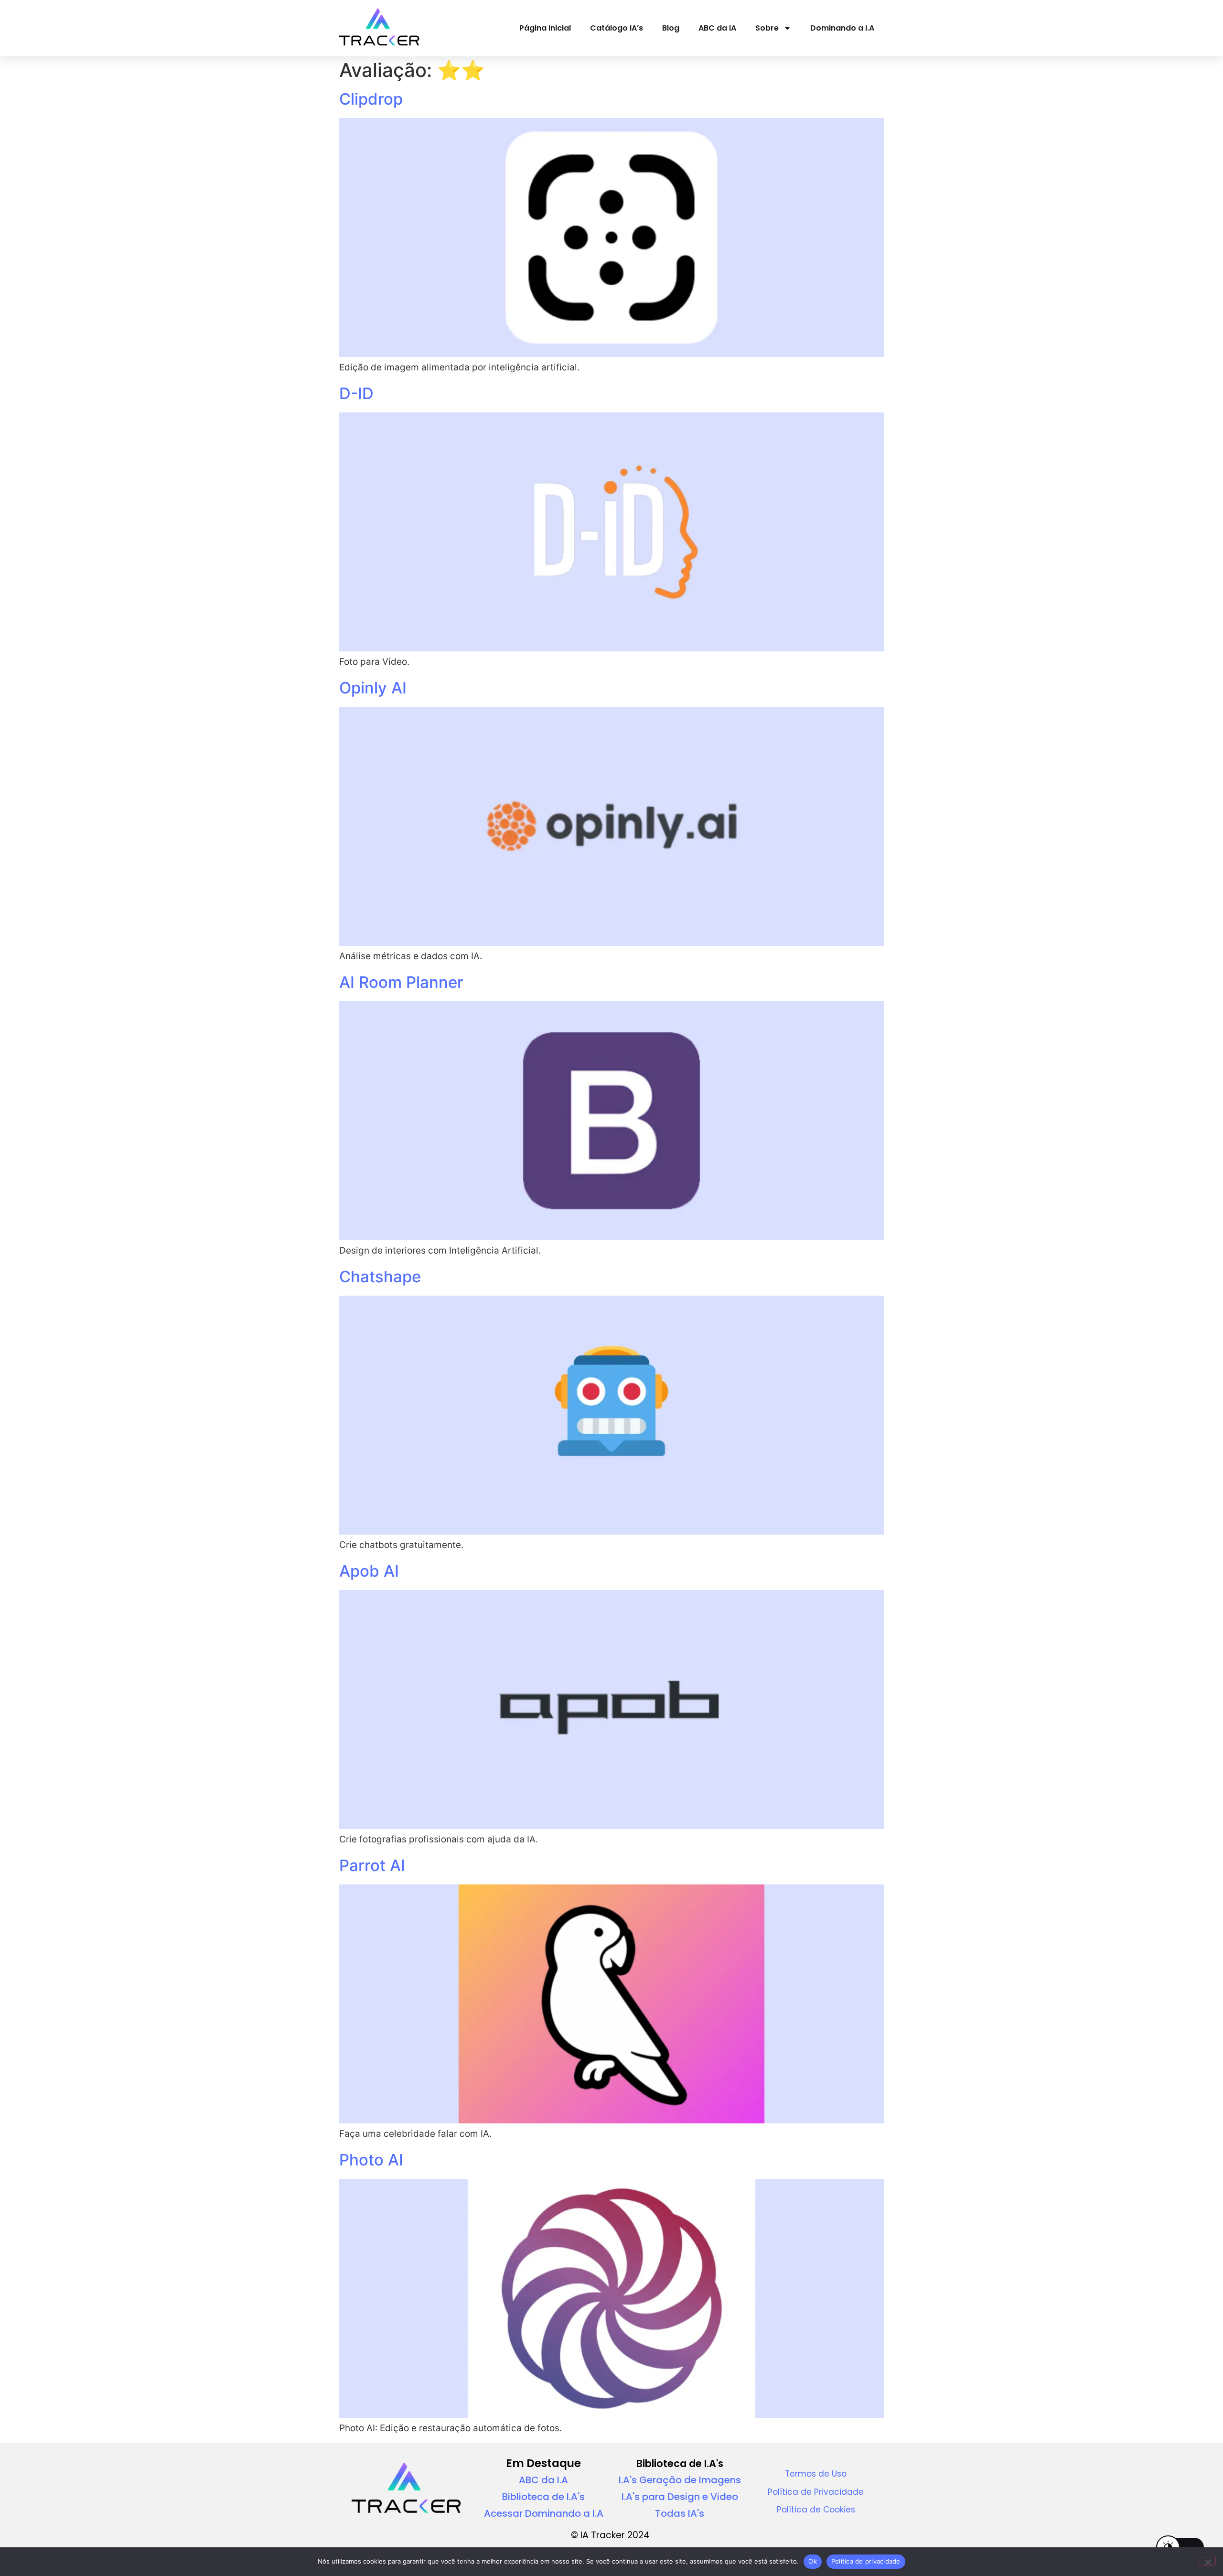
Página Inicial (545, 28)
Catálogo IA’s (617, 28)
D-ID (356, 393)
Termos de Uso (816, 2474)
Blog (671, 28)
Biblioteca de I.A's (543, 2497)
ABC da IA (717, 28)
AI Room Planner (401, 982)
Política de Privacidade (816, 2492)
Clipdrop (371, 99)
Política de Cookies (816, 2510)
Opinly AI (373, 688)
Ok (813, 2561)
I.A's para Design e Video (680, 2497)
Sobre (767, 28)
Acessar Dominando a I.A (544, 2513)
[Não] (1208, 2561)
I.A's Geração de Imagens (680, 2480)
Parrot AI (372, 1865)
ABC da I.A (543, 2480)
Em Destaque (543, 2463)
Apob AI (369, 1571)
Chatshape (380, 1277)
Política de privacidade (866, 2561)
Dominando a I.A (842, 28)
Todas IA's (680, 2513)
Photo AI (371, 2160)
